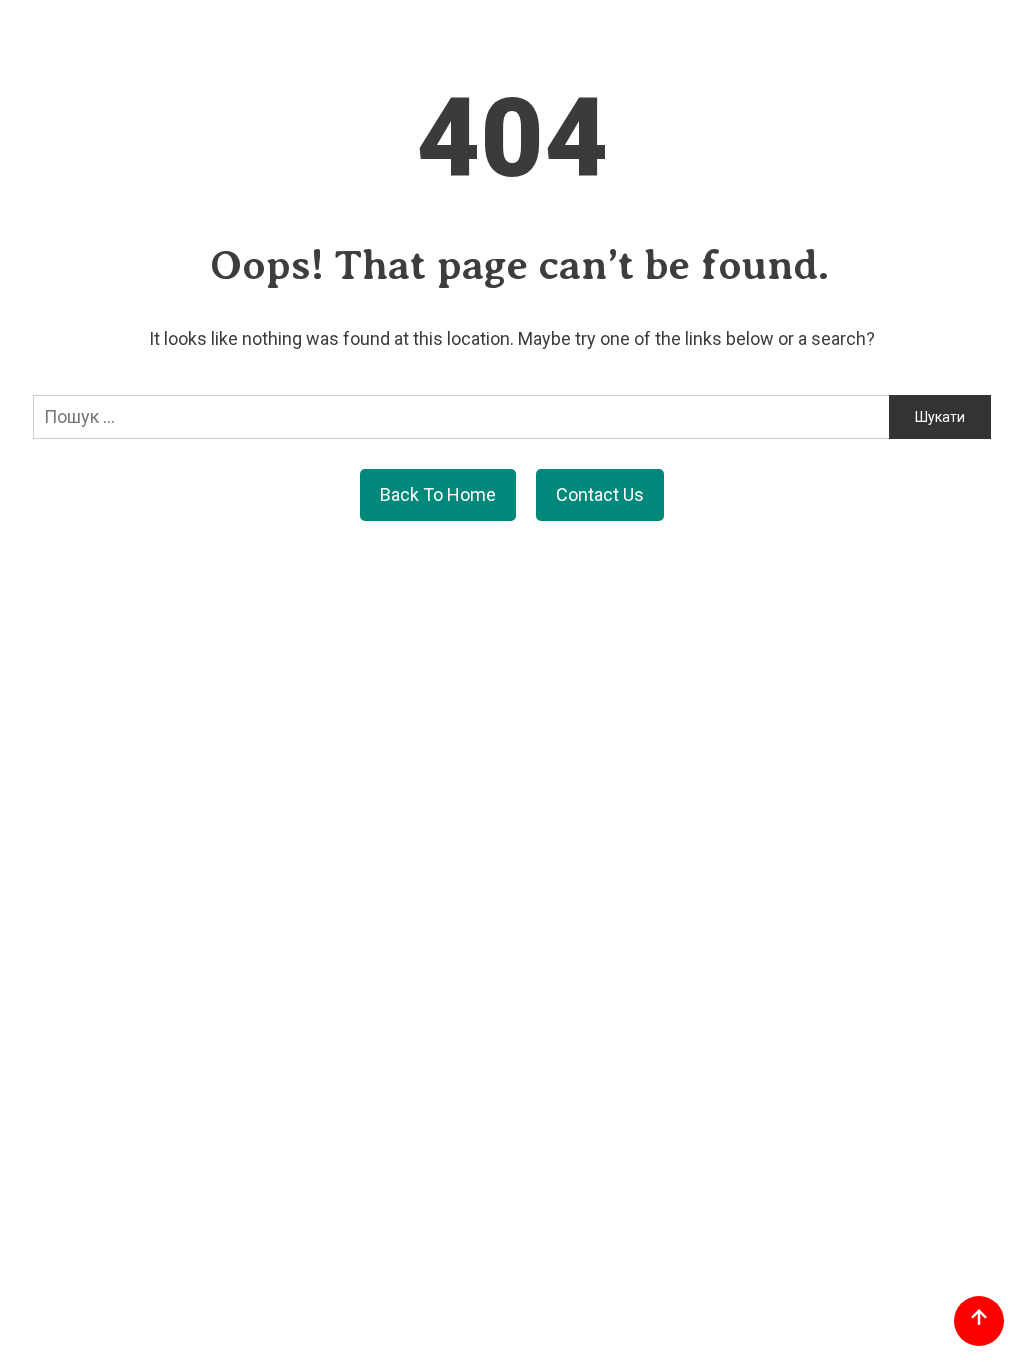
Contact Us (600, 494)
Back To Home (438, 494)
